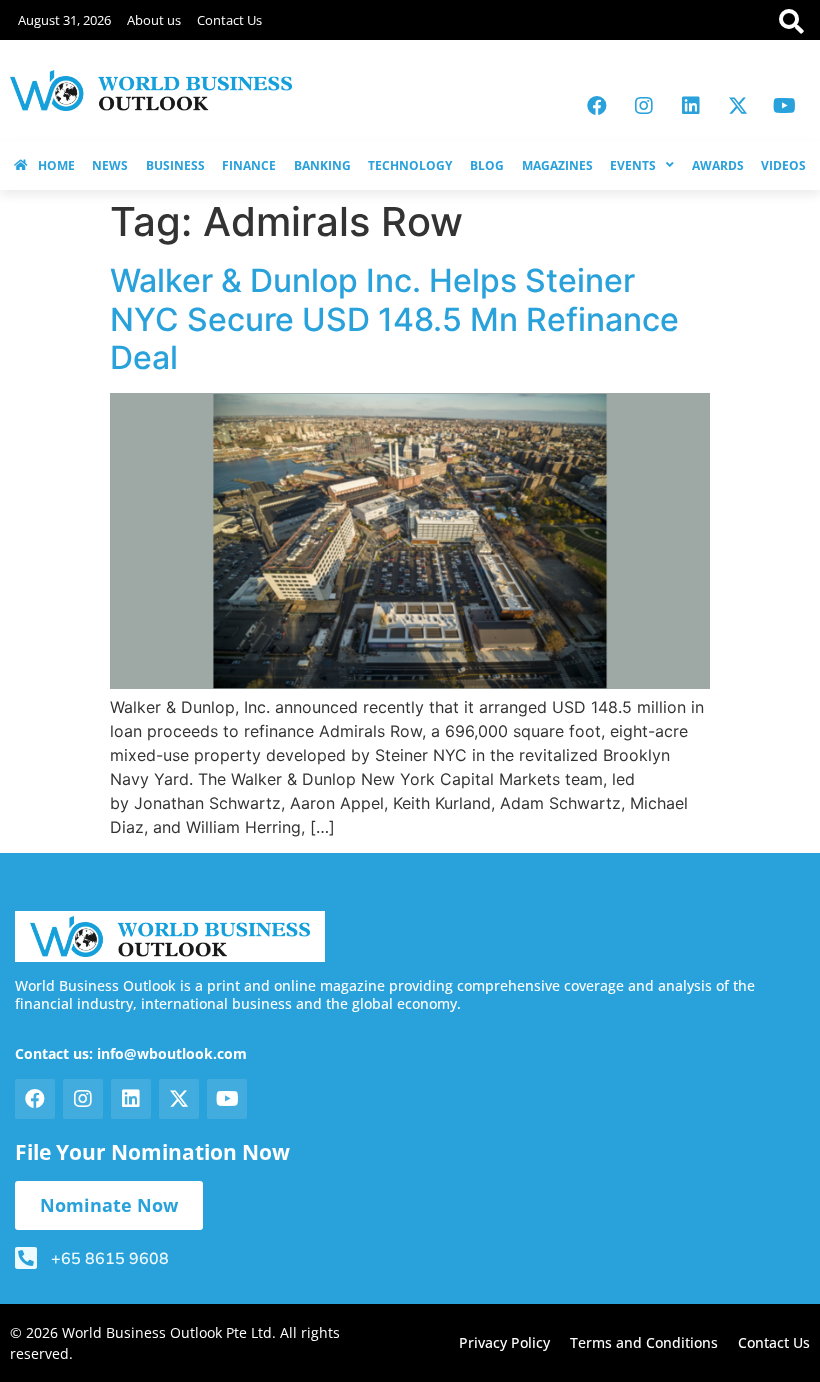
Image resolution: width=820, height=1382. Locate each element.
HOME (56, 165)
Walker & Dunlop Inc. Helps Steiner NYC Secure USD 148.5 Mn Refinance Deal (394, 319)
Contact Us (229, 20)
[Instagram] (644, 106)
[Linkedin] (691, 106)
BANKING (322, 165)
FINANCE (249, 165)
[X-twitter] (738, 106)
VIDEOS (783, 165)
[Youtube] (785, 106)
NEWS (110, 165)
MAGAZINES (557, 165)
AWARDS (718, 165)
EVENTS (633, 165)
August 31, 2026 (64, 20)
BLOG (487, 165)
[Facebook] (597, 106)
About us (154, 20)
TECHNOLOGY (410, 165)
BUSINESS (175, 165)
